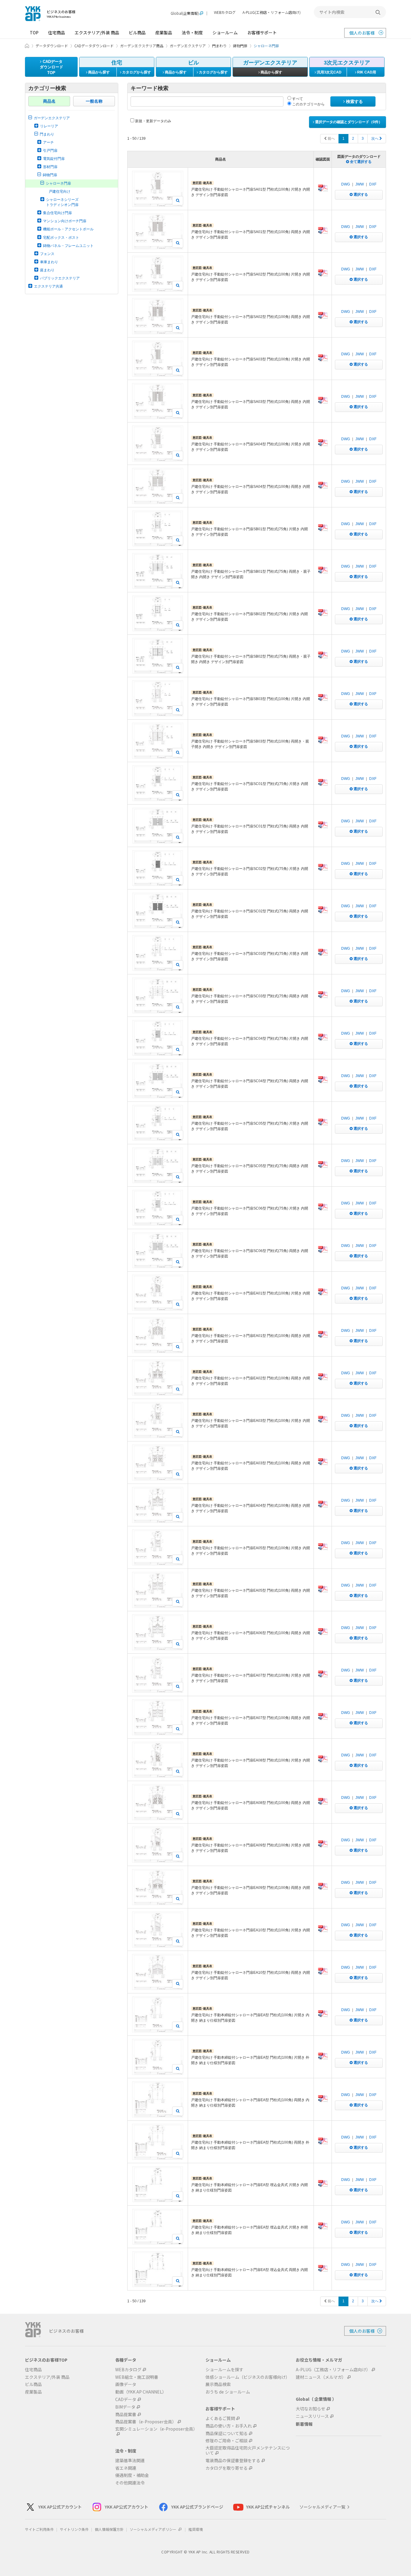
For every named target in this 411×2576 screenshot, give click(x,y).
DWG (346, 184)
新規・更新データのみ (153, 121)
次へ (375, 139)
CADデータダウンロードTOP (51, 67)
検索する (354, 101)
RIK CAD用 (366, 72)
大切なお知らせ (311, 2409)
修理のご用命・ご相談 (227, 2441)
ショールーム (225, 33)
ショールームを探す (224, 2370)
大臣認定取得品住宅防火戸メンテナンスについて (248, 2450)
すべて (297, 99)
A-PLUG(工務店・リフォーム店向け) (272, 12)
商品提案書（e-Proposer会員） (146, 2422)
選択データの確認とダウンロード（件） (348, 122)
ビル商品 (137, 33)
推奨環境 (196, 2529)
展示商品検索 (218, 2384)
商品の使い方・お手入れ (229, 2426)
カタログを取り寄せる (227, 2468)
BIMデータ (125, 2407)
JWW (360, 184)
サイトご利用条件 (39, 2529)
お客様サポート (262, 33)
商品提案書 (126, 2414)
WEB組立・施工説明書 (137, 2377)
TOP (34, 33)
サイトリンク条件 (74, 2529)
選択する (360, 195)
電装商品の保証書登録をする (233, 2461)
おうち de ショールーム (228, 2392)
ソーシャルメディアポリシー (153, 2529)
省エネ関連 (126, 2468)
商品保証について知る (227, 2433)
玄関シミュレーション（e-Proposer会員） (156, 2429)
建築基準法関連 (130, 2461)
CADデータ (126, 2399)
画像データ (126, 2384)
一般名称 (94, 101)
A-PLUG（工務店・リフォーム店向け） (333, 2370)
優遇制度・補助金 (132, 2475)
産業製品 (164, 33)
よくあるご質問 (220, 2418)
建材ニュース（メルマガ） (321, 2377)
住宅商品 (57, 33)
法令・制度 (192, 33)
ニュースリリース (312, 2416)
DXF (373, 184)
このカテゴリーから (308, 104)
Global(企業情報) (185, 13)
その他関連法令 (130, 2483)
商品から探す (99, 72)
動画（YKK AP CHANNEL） (141, 2392)
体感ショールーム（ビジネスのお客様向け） (248, 2377)
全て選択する (360, 162)
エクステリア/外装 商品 (97, 33)
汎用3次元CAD (329, 72)
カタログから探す (136, 72)
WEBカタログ (225, 12)
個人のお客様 (362, 33)
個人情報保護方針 (109, 2529)
